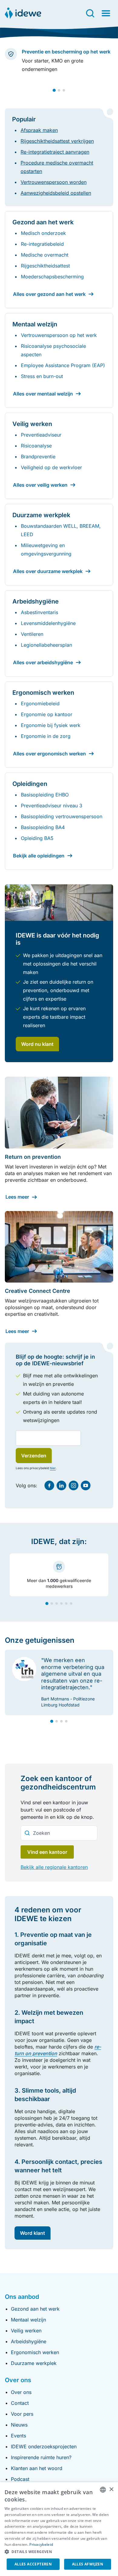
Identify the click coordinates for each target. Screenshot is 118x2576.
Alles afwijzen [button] (88, 2564)
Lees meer (17, 1197)
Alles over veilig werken (40, 485)
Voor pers (22, 2414)
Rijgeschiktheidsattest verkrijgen (57, 141)
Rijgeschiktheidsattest (45, 266)
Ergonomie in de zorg (46, 736)
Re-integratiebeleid (42, 244)
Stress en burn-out (42, 376)
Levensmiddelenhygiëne (48, 623)
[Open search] (90, 13)
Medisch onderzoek (43, 233)
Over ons (21, 2392)
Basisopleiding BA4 (43, 827)
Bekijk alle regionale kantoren (54, 1867)
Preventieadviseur (41, 435)
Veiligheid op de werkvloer (51, 467)
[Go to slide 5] (66, 1604)
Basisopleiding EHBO (45, 795)
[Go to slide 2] (59, 90)
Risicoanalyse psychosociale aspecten (53, 350)
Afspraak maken (39, 130)
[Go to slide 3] (64, 90)
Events (18, 2436)
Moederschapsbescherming (52, 277)
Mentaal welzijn (28, 2320)
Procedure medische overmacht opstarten (57, 167)
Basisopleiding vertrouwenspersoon (62, 816)
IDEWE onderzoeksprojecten (44, 2446)
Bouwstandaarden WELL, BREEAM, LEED (61, 530)
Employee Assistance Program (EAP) (63, 365)
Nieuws (19, 2425)
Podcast (20, 2479)
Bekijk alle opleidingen (39, 856)
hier (53, 1468)
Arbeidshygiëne (29, 2341)
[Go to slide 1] (54, 90)
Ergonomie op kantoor (47, 714)
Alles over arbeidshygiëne (43, 662)
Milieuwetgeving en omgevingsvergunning (46, 549)
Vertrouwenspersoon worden (54, 182)
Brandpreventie (38, 457)
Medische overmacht (45, 255)
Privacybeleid (41, 2544)
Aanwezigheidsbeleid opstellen (56, 193)
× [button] (111, 2489)
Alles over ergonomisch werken (49, 754)
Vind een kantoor (47, 1852)
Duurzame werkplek (34, 2363)
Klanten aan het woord (37, 2468)
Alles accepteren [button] (33, 2564)
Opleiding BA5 (37, 838)
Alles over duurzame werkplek (48, 571)
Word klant (33, 2233)
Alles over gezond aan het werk (49, 294)
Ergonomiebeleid (40, 703)
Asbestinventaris (39, 612)
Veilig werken (26, 2331)
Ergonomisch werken (35, 2352)
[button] (59, 2552)
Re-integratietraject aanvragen (55, 152)
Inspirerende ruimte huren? (41, 2457)
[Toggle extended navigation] (106, 13)
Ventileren (32, 634)
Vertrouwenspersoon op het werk (59, 335)
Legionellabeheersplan (46, 645)
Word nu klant (37, 1044)
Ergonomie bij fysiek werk (51, 725)
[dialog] (59, 2529)
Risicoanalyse (36, 446)
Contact (20, 2403)
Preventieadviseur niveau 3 (52, 806)
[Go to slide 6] (71, 1604)
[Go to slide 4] (61, 1604)
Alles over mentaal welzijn (43, 394)
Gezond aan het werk (35, 2309)
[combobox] (59, 1833)
